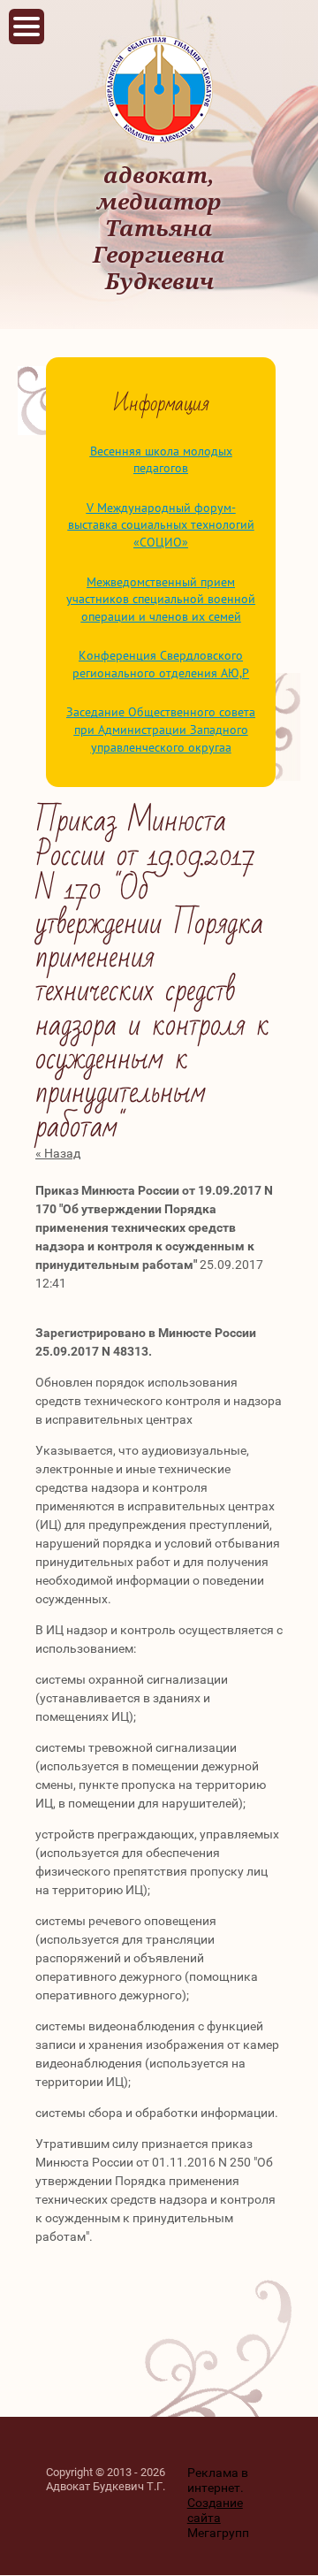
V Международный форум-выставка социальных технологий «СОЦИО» (161, 525)
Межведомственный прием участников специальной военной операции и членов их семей (161, 599)
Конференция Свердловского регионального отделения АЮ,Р (161, 664)
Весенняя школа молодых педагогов (161, 460)
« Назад (58, 1153)
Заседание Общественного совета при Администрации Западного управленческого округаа (161, 729)
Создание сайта (215, 2510)
